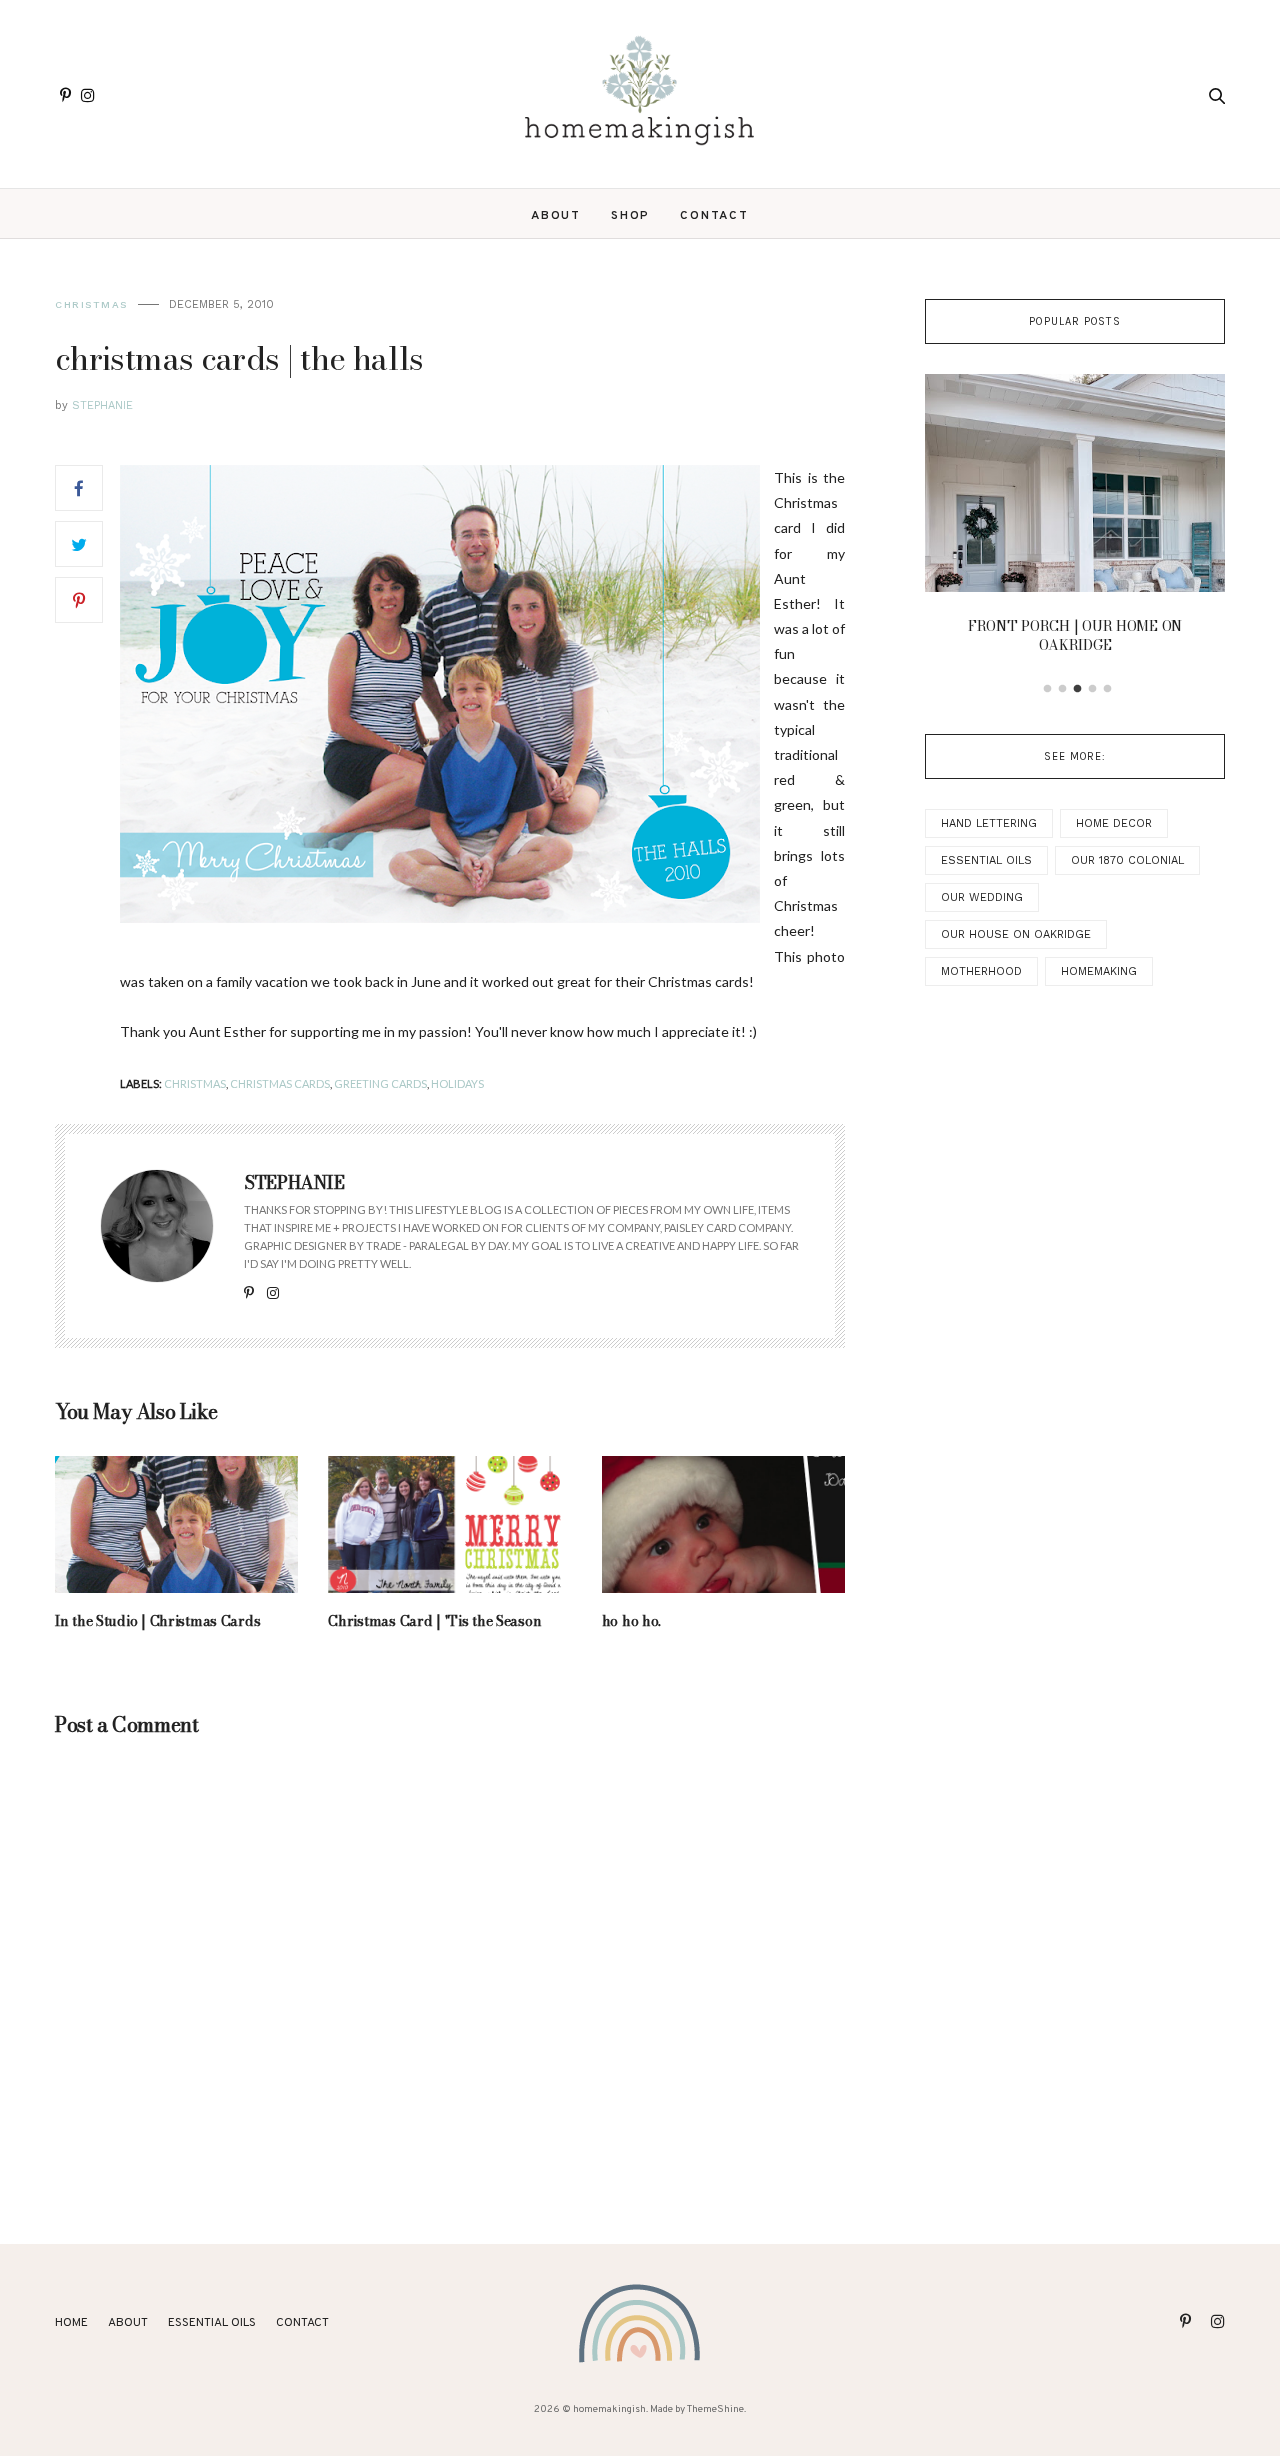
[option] (1075, 520)
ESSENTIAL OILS (212, 2323)
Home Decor (1114, 823)
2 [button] (1063, 689)
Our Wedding (982, 897)
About (556, 216)
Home (71, 2323)
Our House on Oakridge (1016, 934)
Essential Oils (986, 860)
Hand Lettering (989, 823)
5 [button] (1108, 689)
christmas (91, 304)
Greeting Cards (380, 1083)
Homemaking (1099, 971)
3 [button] (1078, 689)
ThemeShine (715, 2409)
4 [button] (1093, 689)
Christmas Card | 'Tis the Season (434, 1621)
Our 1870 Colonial (1127, 860)
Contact (714, 216)
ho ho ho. (631, 1621)
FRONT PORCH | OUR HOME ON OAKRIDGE (1075, 636)
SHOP (630, 216)
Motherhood (981, 971)
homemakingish (609, 2409)
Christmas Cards (280, 1083)
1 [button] (1048, 689)
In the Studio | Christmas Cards (157, 1621)
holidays (457, 1083)
